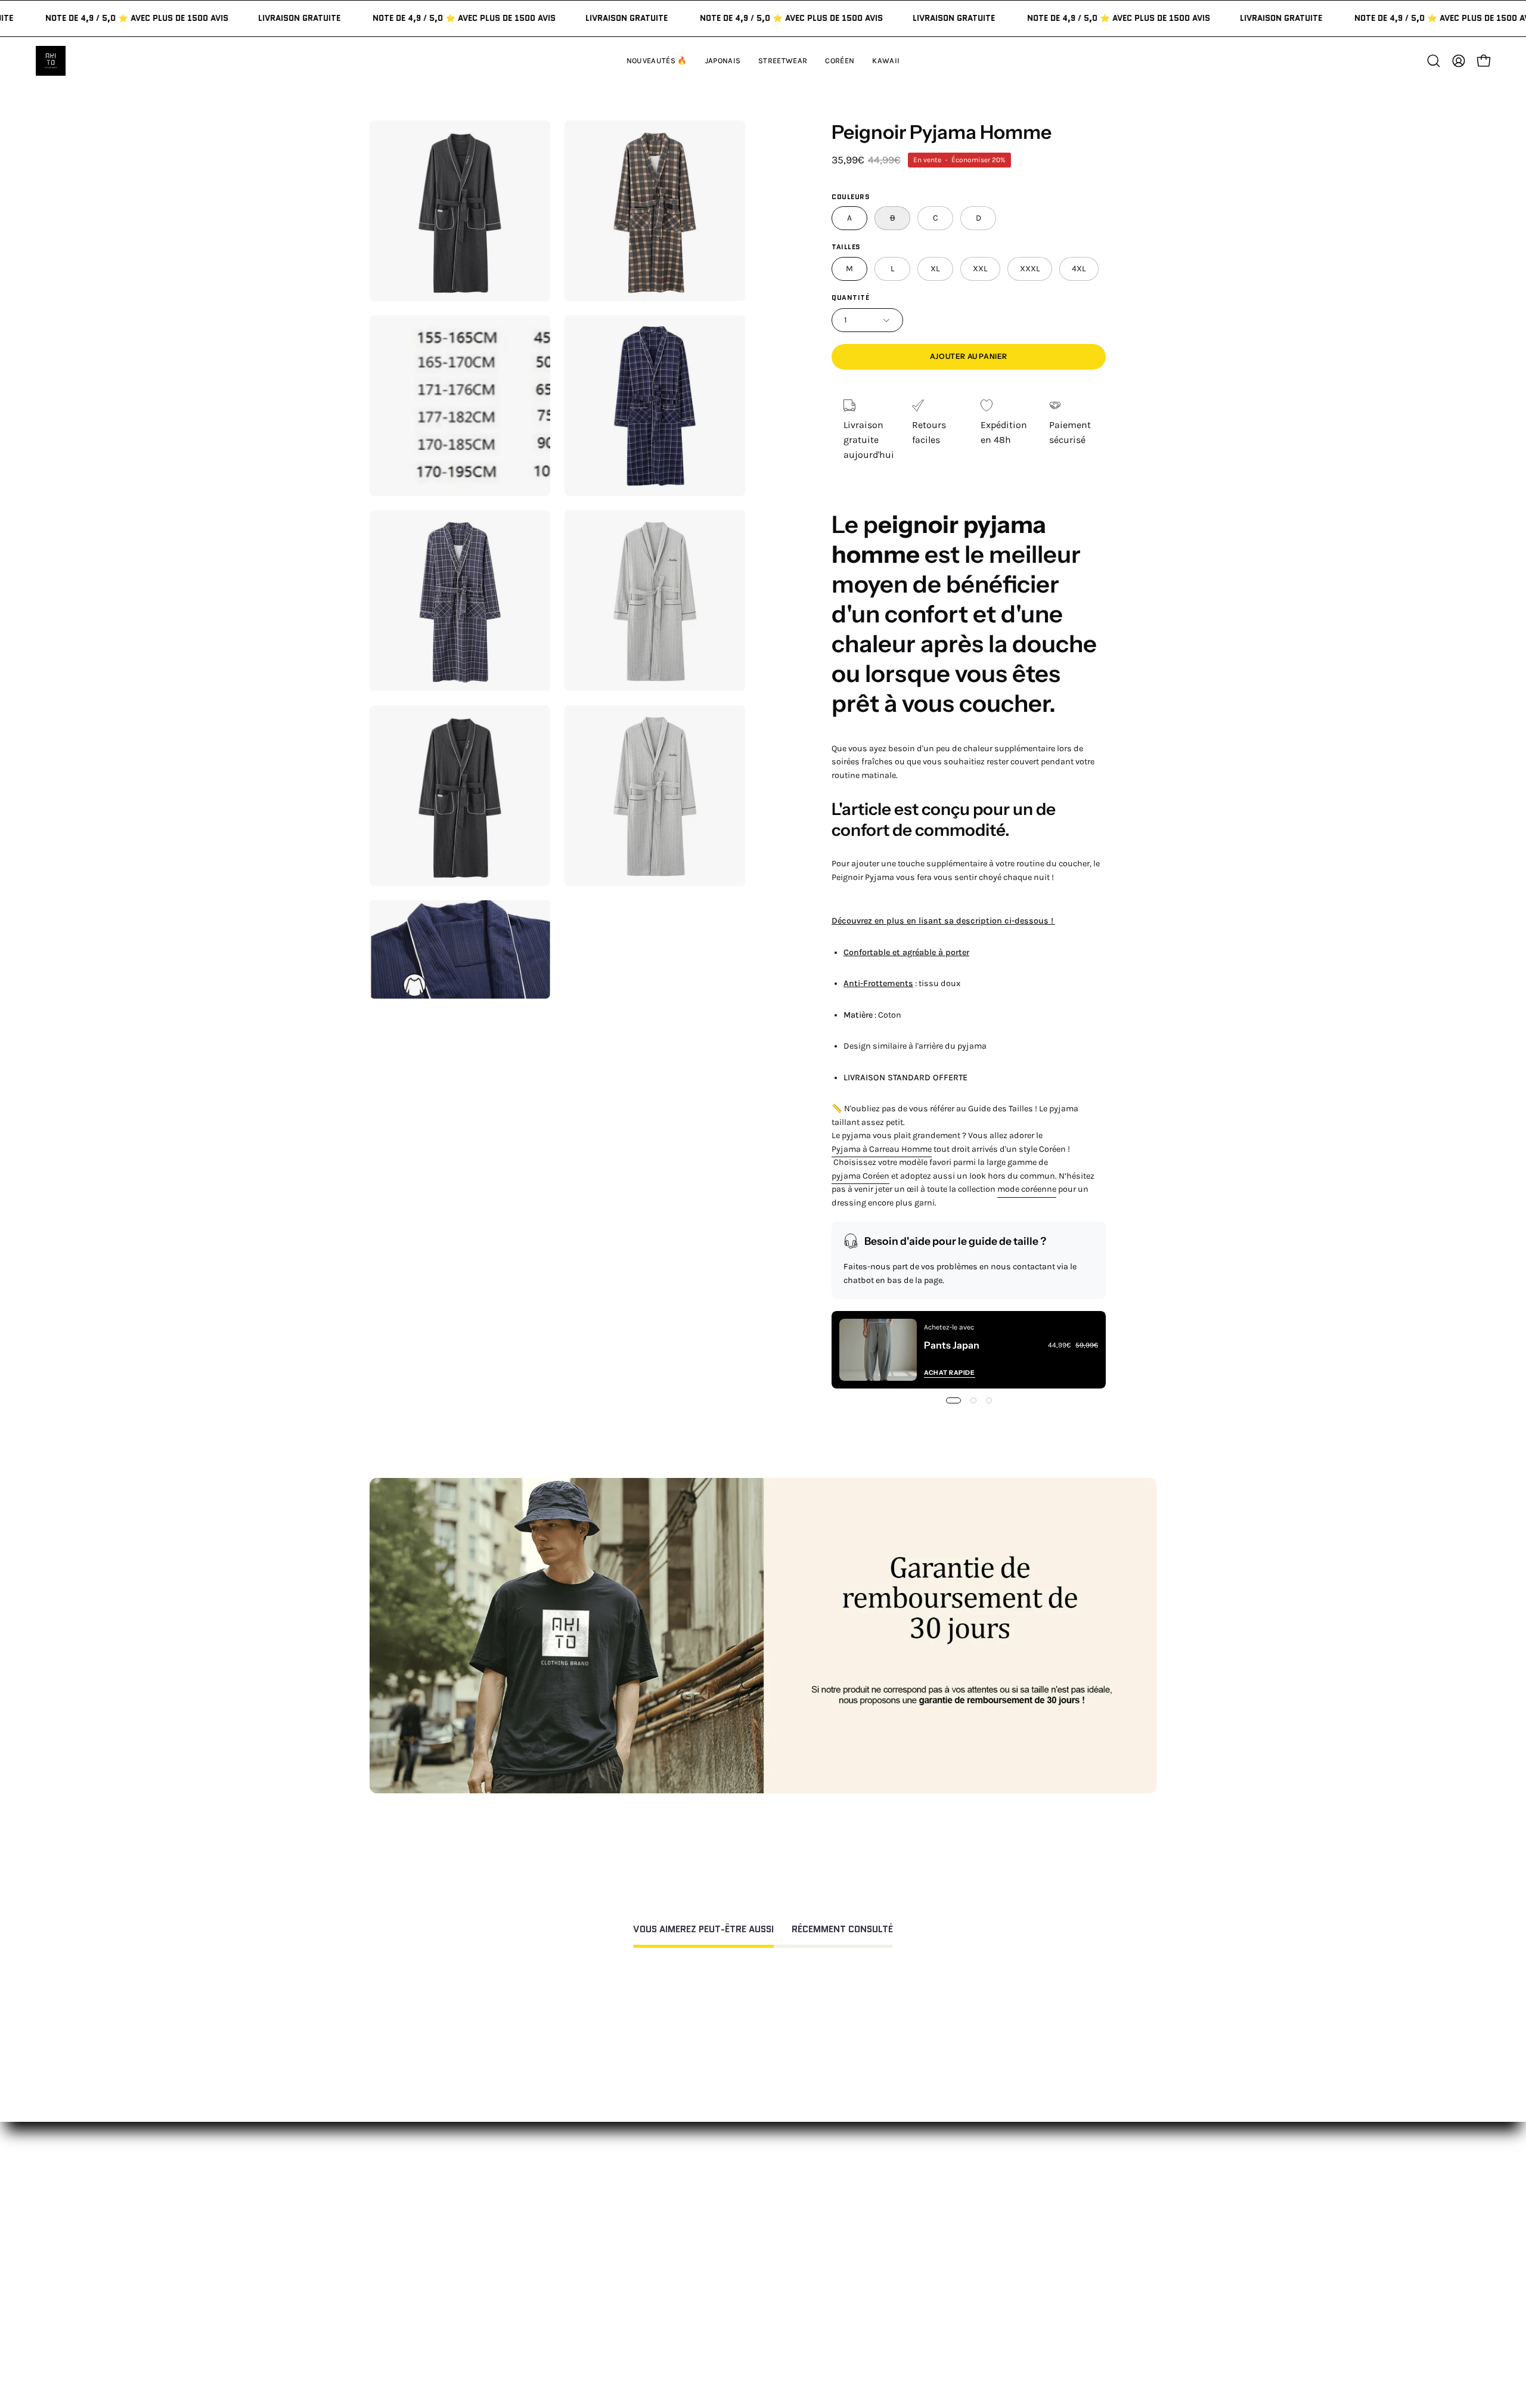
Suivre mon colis (933, 2262)
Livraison (916, 2243)
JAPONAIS (593, 2203)
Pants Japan (952, 1345)
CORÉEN (590, 2243)
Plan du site (760, 2316)
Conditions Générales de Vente (800, 2297)
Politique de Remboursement (798, 2223)
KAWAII (587, 2262)
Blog (906, 2282)
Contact (752, 2184)
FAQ (742, 2203)
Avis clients (921, 2223)
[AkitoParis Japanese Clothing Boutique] (51, 61)
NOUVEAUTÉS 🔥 (608, 2184)
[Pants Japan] (878, 1350)
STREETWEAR (601, 2223)
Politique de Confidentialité (794, 2277)
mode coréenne (1027, 1189)
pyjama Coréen (860, 1176)
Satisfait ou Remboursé (948, 2184)
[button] (886, 61)
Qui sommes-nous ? (940, 2203)
